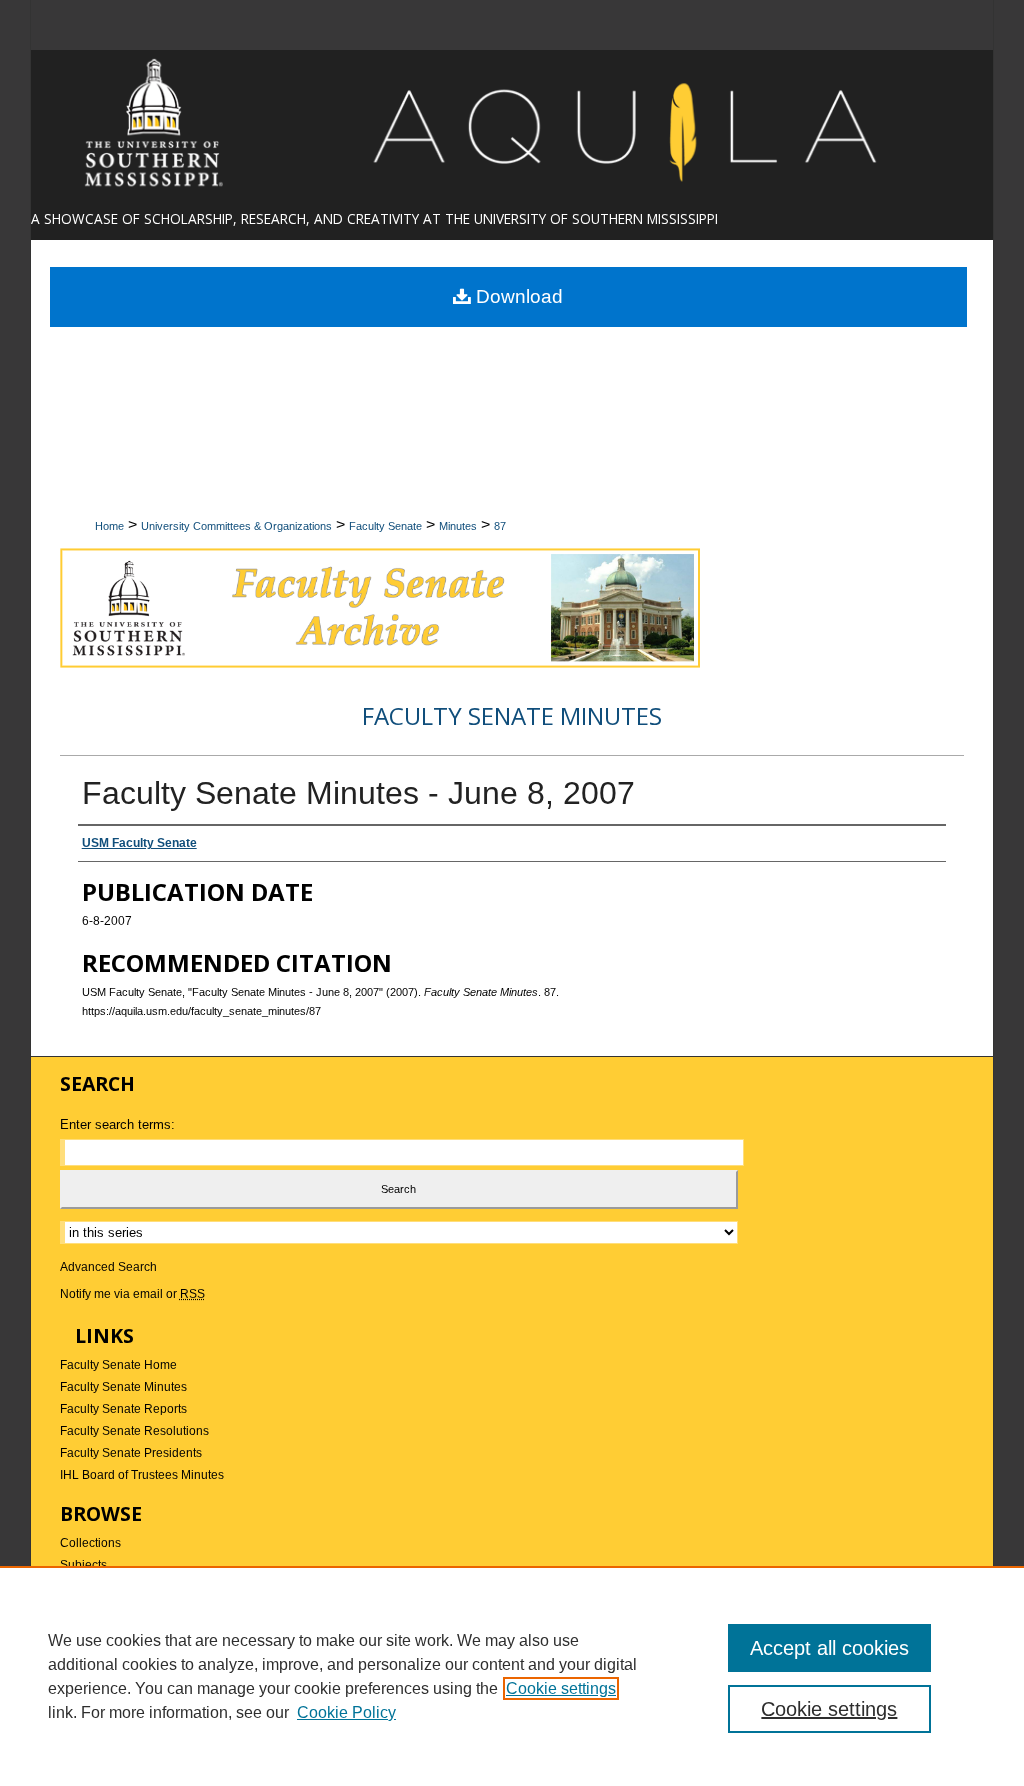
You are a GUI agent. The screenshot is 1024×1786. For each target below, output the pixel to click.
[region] (512, 1676)
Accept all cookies (829, 1648)
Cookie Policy (346, 1712)
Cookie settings (561, 1688)
